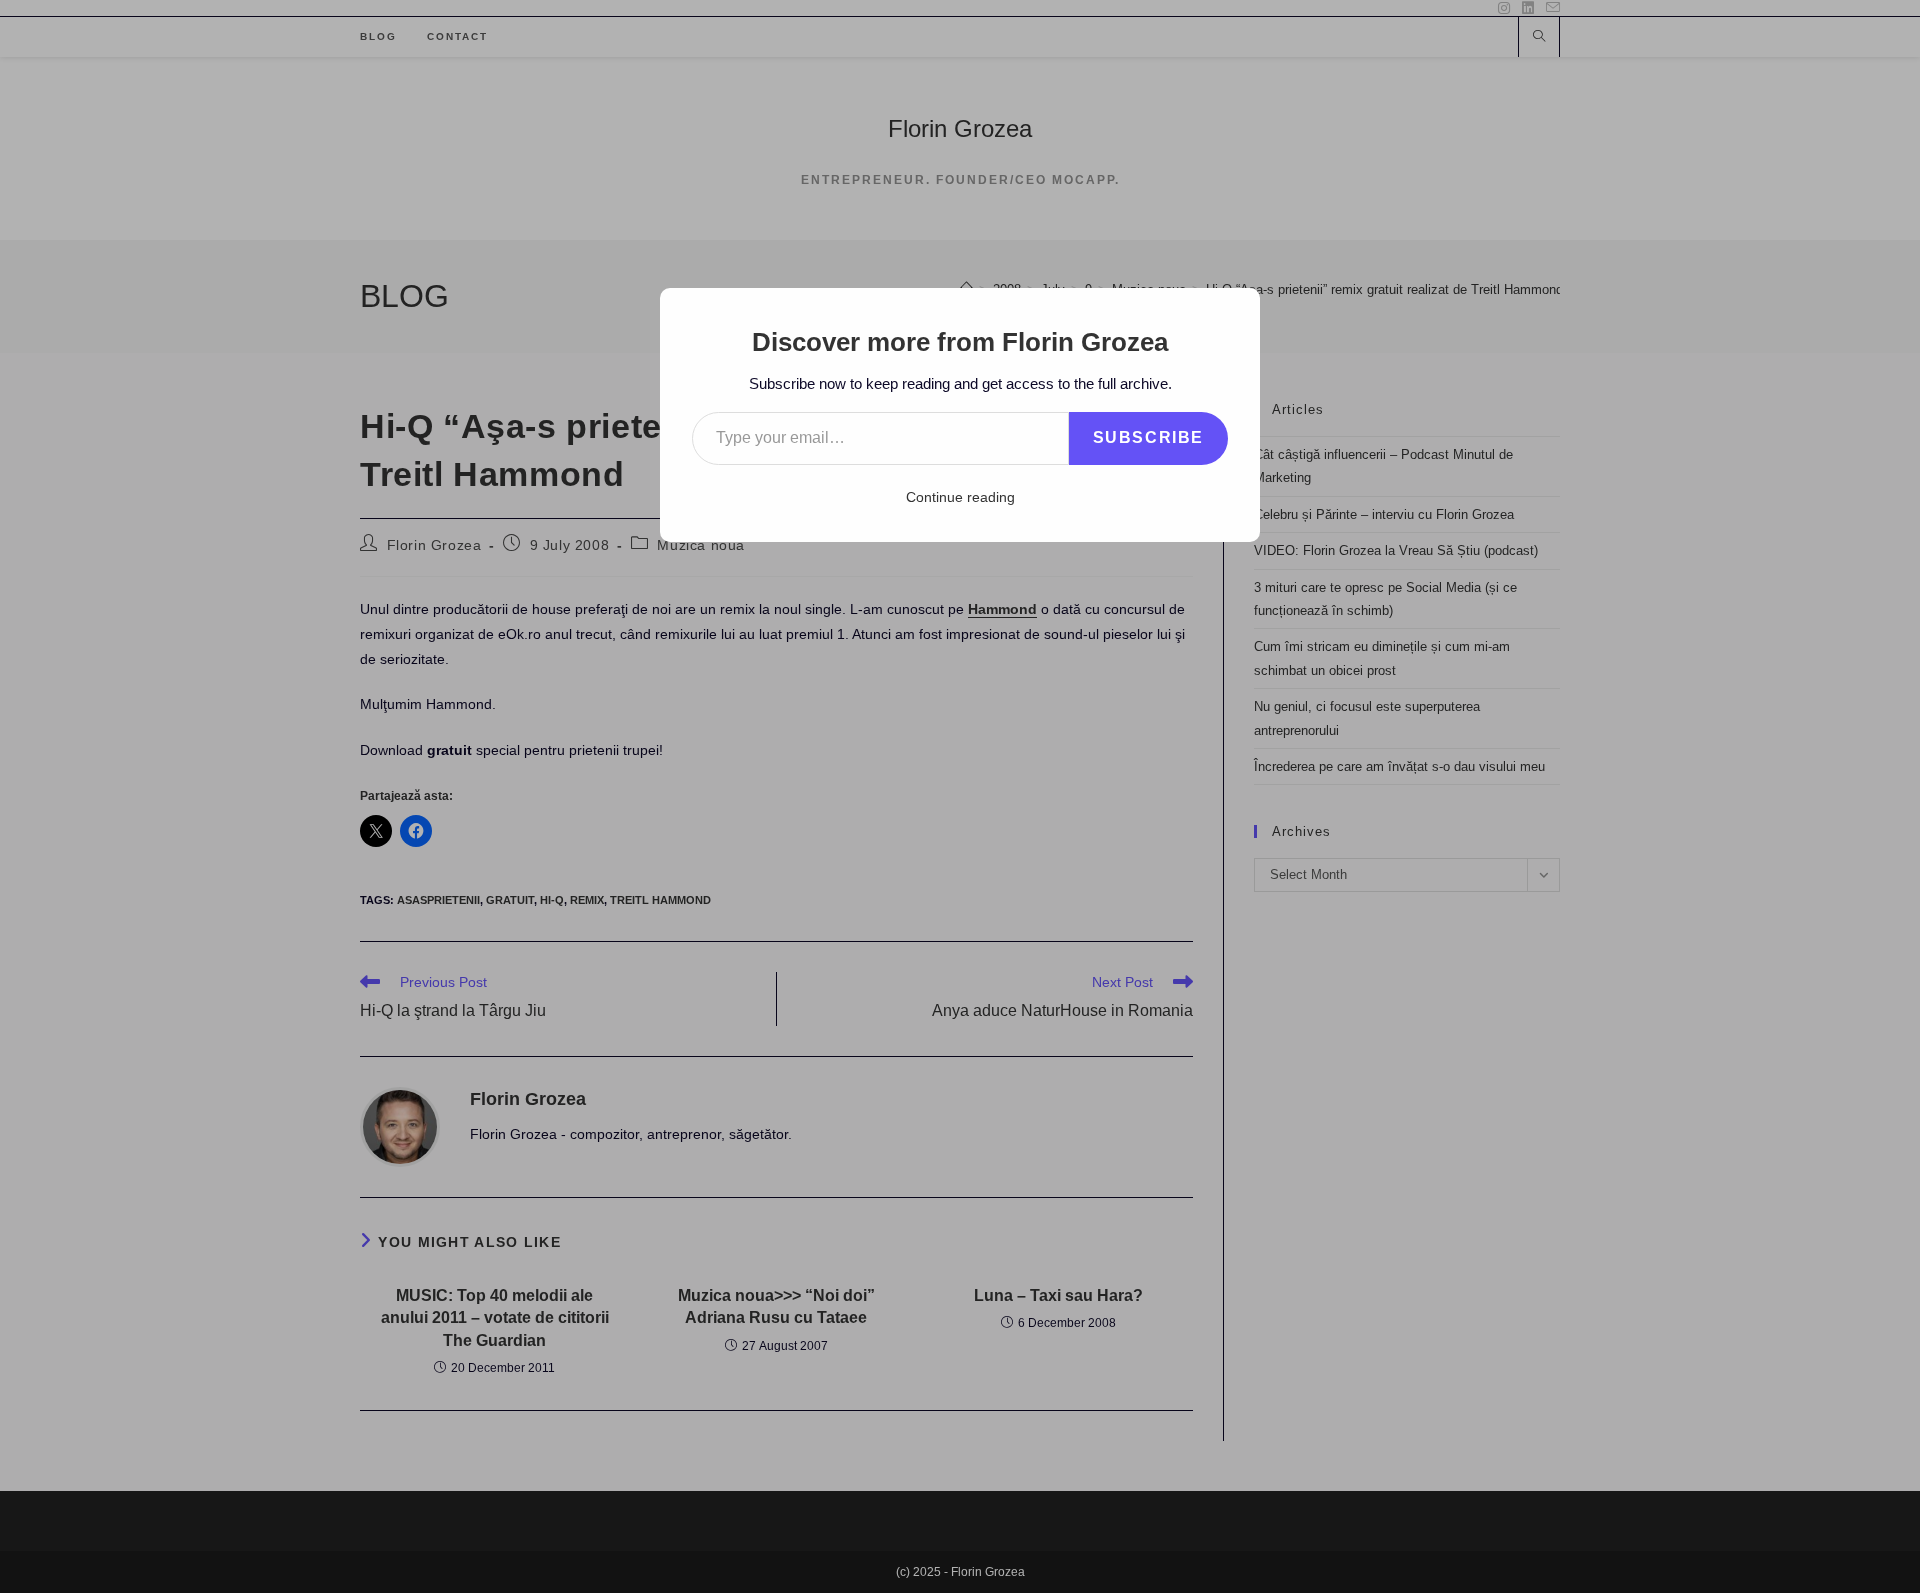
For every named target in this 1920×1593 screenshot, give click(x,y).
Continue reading (960, 497)
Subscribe (1148, 437)
